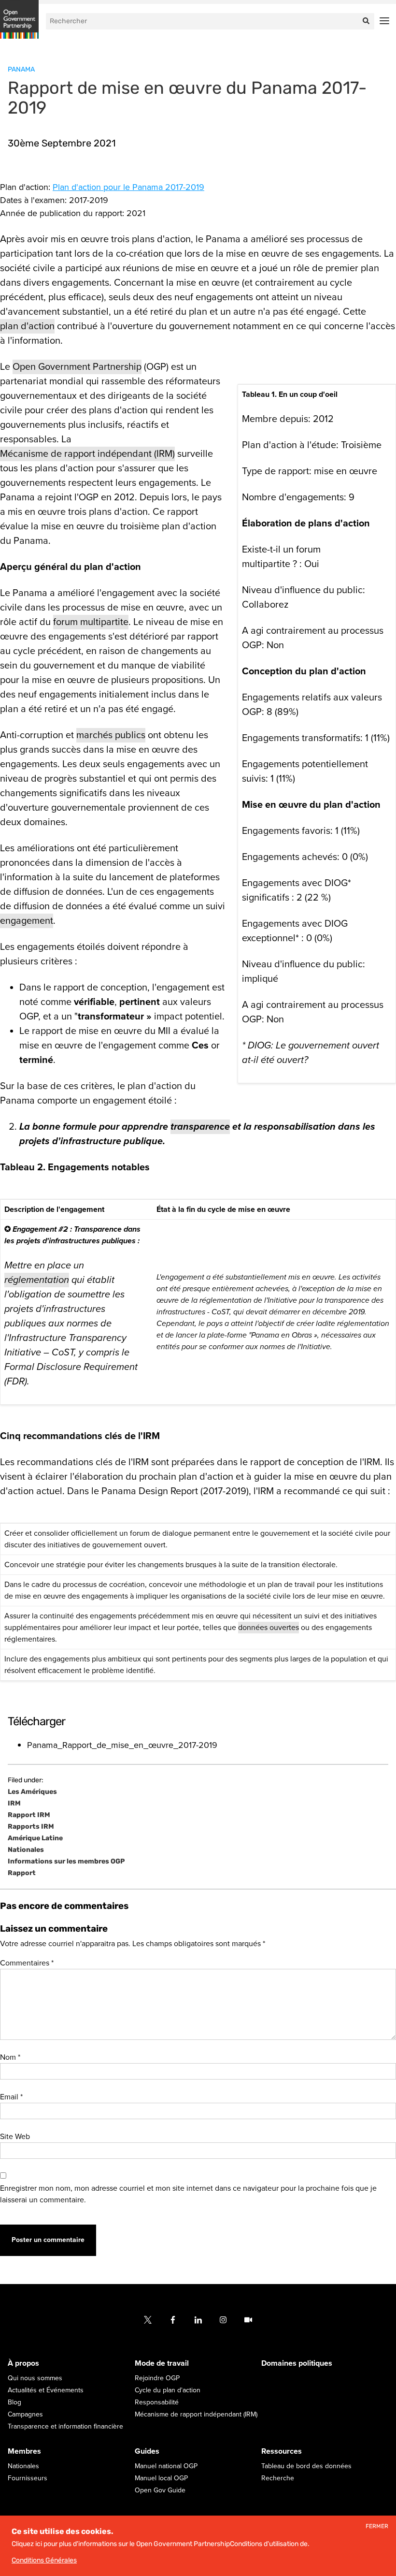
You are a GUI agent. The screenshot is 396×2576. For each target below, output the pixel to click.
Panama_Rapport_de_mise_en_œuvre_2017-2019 (122, 1745)
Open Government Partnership (77, 367)
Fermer (377, 2526)
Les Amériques (32, 1792)
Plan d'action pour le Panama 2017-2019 (128, 187)
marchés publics (111, 735)
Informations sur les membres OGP (66, 1862)
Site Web (15, 2137)
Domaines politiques (297, 2363)
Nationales (26, 1850)
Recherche (278, 2478)
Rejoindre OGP (157, 2378)
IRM (14, 1804)
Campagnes (25, 2414)
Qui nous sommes (35, 2378)
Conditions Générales (44, 2560)
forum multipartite (91, 622)
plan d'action (27, 326)
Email (11, 2097)
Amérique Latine (35, 1838)
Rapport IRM (29, 1815)
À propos (23, 2363)
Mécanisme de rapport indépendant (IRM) (87, 454)
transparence (200, 1127)
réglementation (37, 1280)
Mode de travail (162, 2363)
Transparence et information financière (65, 2426)
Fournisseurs (28, 2478)
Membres (24, 2451)
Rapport (22, 1873)
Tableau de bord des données (306, 2466)
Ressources (282, 2451)
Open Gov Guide (160, 2490)
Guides (147, 2451)
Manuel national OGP (166, 2466)
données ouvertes (269, 1628)
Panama (21, 69)
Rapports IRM (31, 1827)
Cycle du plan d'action (168, 2390)
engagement (27, 921)
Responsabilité (157, 2402)
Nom (10, 2057)
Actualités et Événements (46, 2390)
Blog (14, 2402)
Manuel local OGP (161, 2478)
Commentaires (27, 1963)
